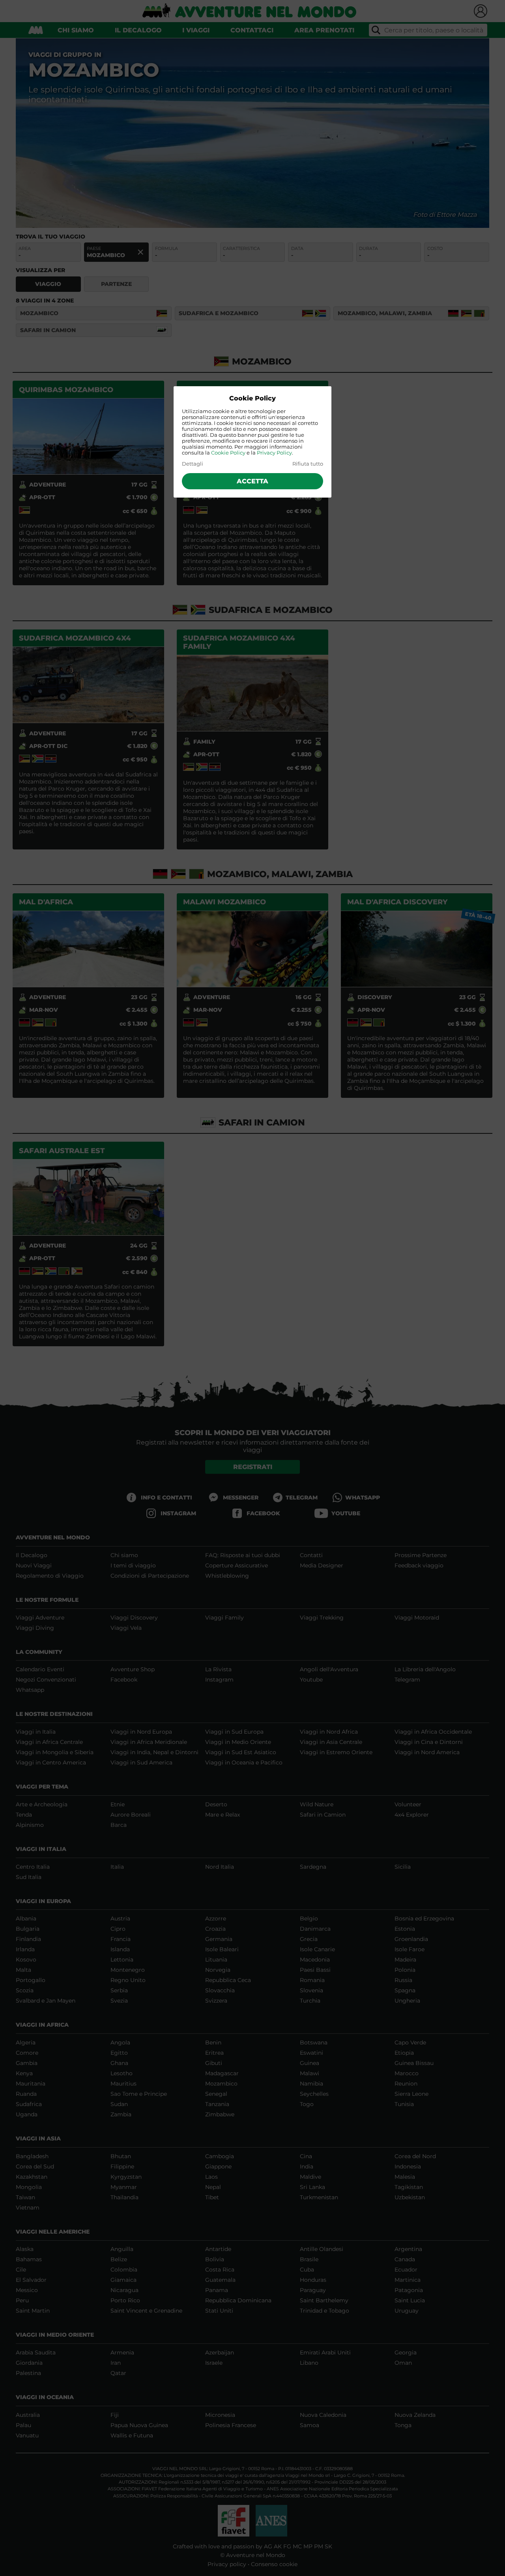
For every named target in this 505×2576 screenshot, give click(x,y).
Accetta (252, 481)
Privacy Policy (274, 453)
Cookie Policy (228, 453)
